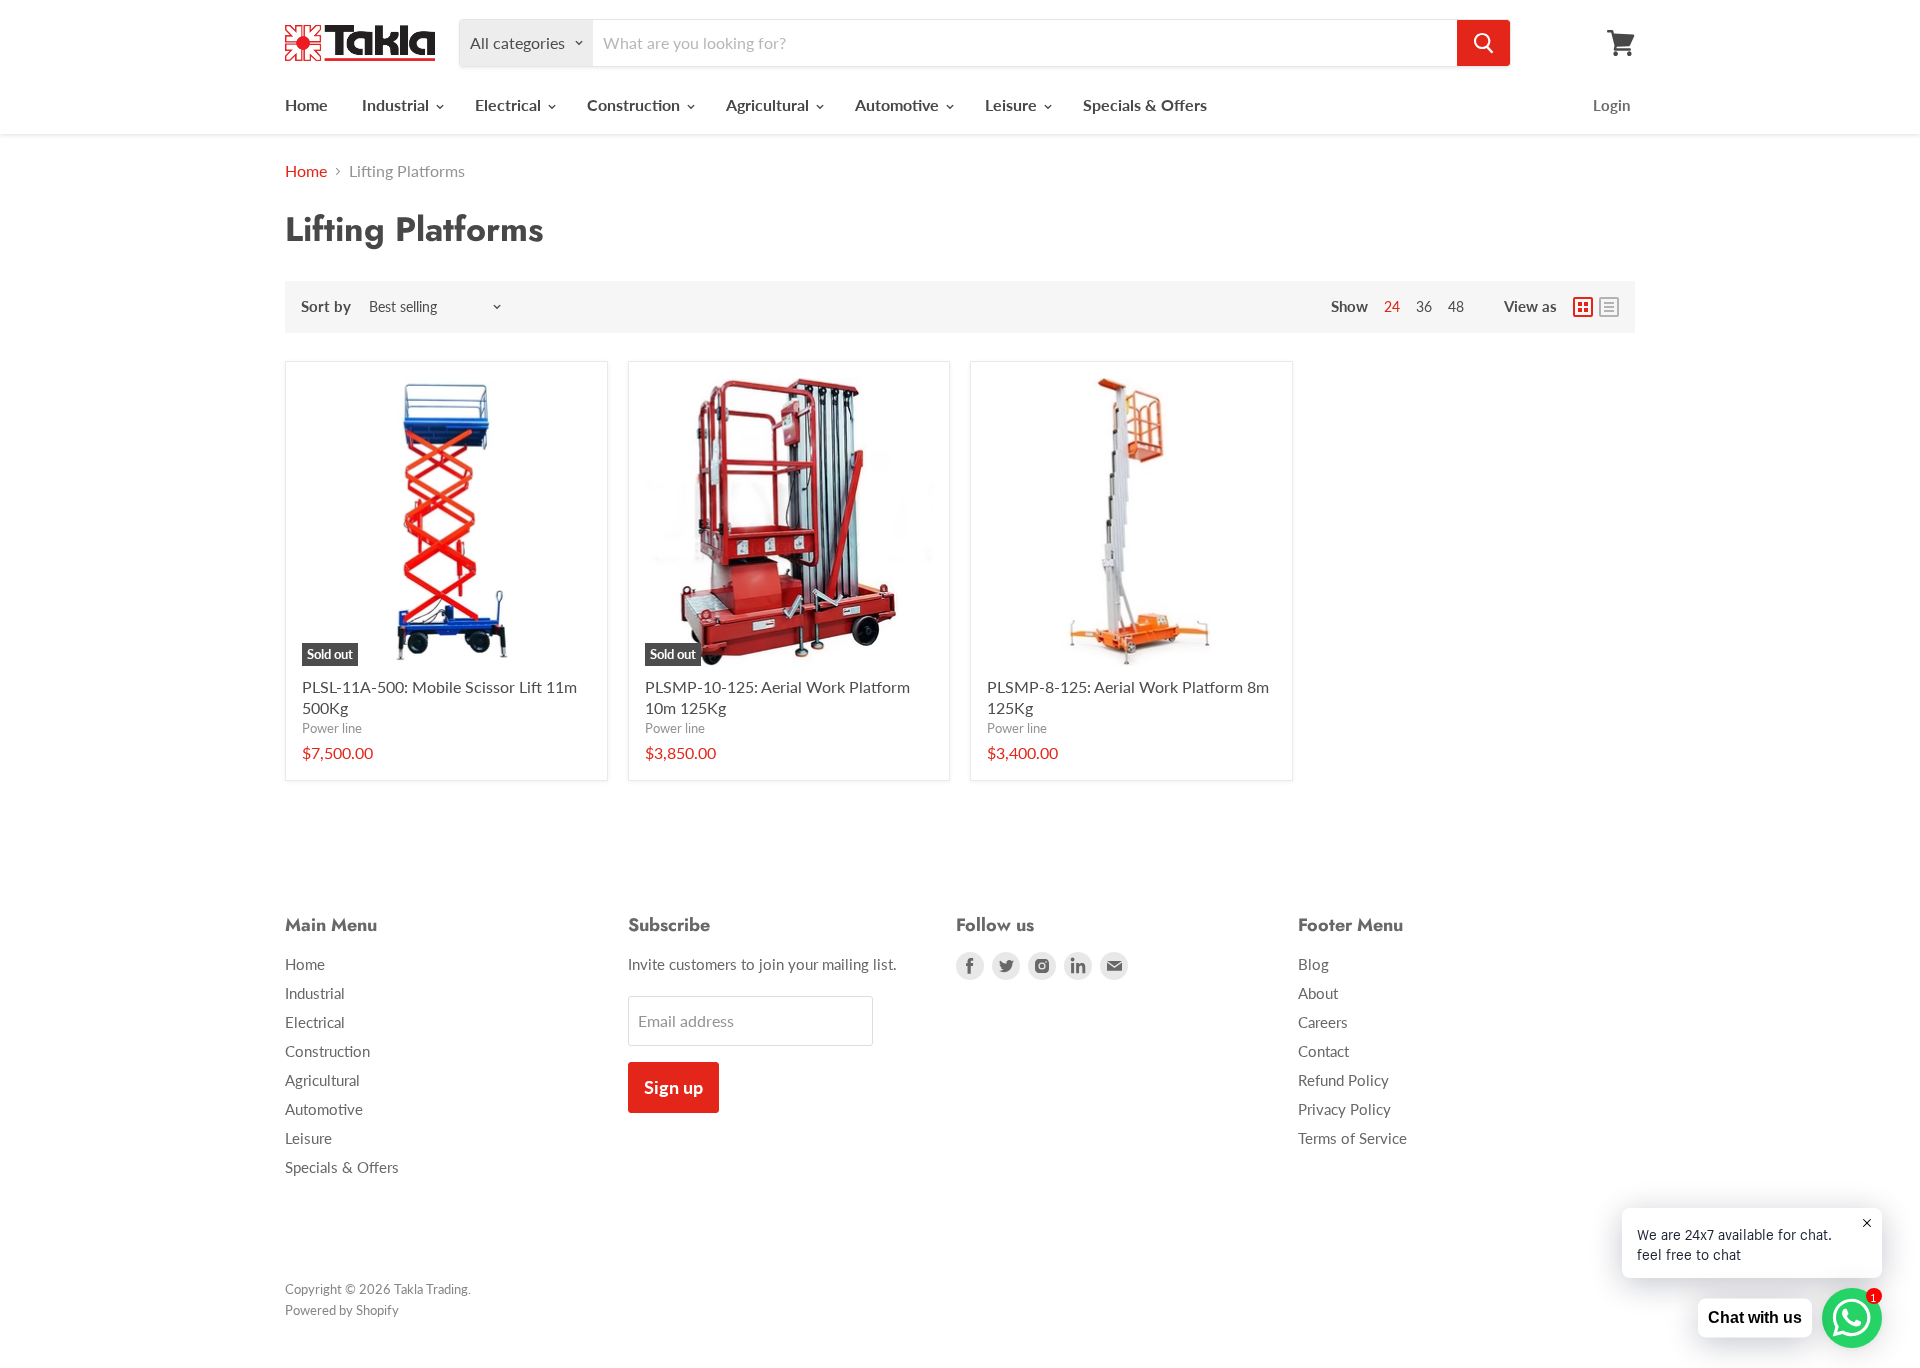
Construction (635, 104)
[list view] (1609, 307)
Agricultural (769, 104)
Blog (1313, 964)
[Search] (1483, 43)
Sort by (326, 306)
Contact (1323, 1051)
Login (1611, 105)
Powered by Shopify (342, 1310)
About (1318, 993)
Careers (1323, 1022)
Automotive (899, 104)
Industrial (397, 104)
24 (1392, 306)
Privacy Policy (1344, 1109)
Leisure (1013, 104)
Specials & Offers (1145, 104)
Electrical (510, 104)
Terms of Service (1352, 1138)
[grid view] (1583, 307)
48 (1456, 306)
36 (1424, 306)
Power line (332, 728)
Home (306, 104)
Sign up (673, 1087)
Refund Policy (1343, 1080)
